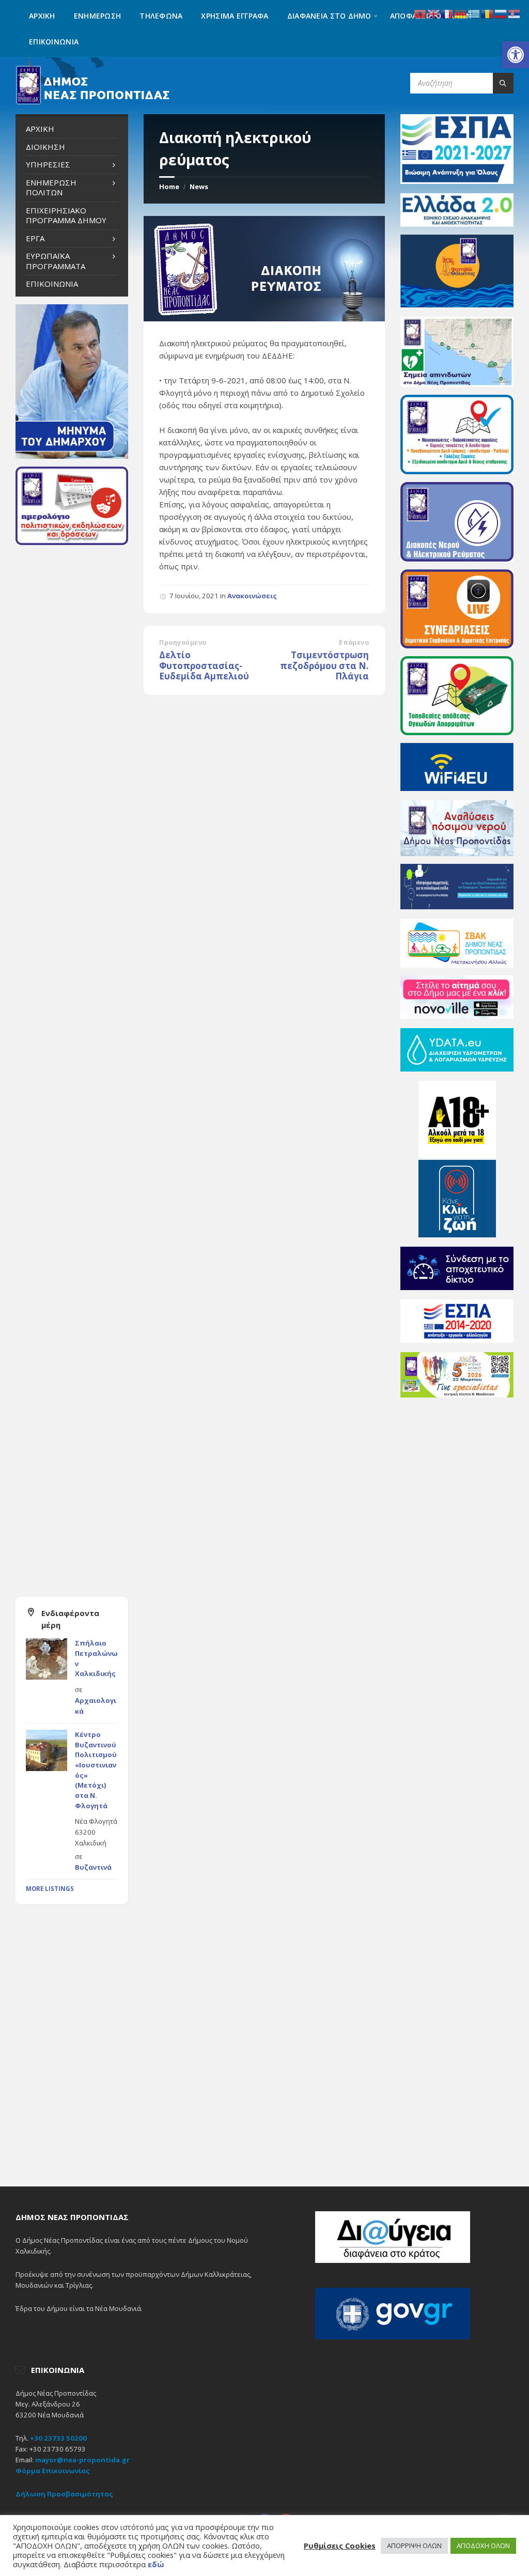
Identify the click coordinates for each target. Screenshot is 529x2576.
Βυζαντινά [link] (93, 1867)
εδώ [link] (156, 2564)
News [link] (199, 187)
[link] (516, 55)
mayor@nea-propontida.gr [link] (82, 2460)
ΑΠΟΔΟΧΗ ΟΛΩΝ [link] (483, 2546)
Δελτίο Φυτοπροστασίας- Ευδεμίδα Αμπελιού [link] (204, 665)
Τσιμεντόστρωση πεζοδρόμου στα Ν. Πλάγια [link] (324, 665)
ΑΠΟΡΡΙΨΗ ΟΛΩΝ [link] (414, 2546)
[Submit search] (503, 83)
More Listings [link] (50, 1889)
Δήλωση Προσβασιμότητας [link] (64, 2494)
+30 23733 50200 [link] (58, 2438)
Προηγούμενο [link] (183, 642)
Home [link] (169, 187)
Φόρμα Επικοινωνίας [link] (53, 2471)
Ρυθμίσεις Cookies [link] (340, 2546)
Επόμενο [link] (354, 642)
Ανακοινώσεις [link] (252, 596)
